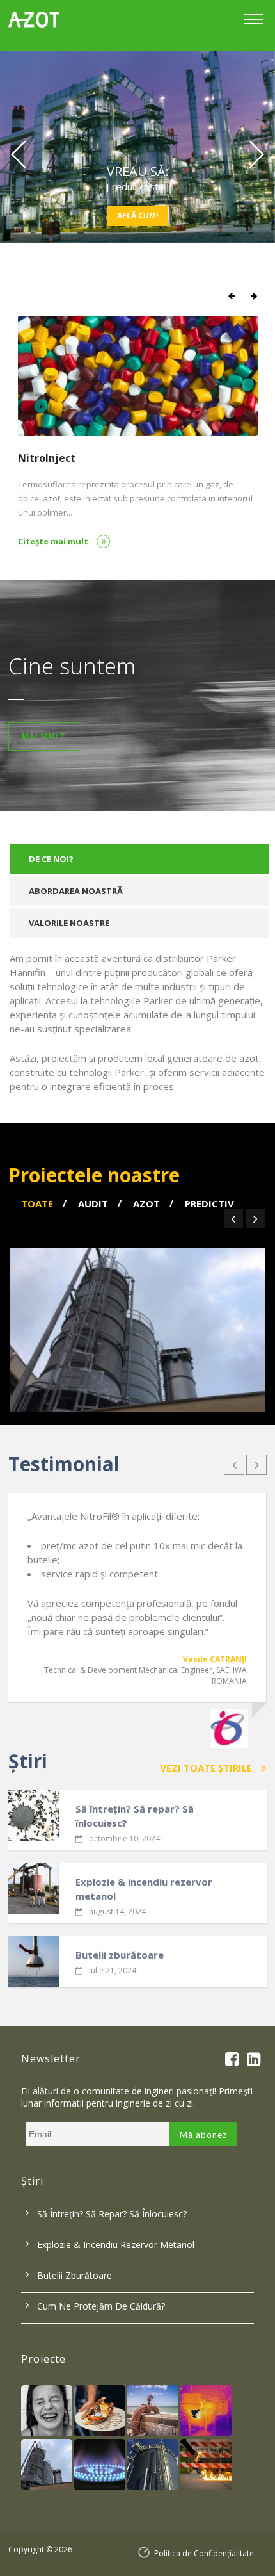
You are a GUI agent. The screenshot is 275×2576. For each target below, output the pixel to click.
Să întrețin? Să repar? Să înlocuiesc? (135, 1816)
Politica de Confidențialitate (204, 2553)
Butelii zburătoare (120, 1955)
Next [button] (258, 154)
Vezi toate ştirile (207, 1768)
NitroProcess (51, 458)
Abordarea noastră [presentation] (76, 891)
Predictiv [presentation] (209, 1203)
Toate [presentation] (37, 1203)
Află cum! (138, 216)
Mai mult (44, 736)
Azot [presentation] (146, 1203)
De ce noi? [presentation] (51, 859)
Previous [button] (17, 154)
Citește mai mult (54, 541)
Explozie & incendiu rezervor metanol (144, 1889)
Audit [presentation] (93, 1203)
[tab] (139, 859)
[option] (137, 143)
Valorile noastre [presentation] (69, 923)
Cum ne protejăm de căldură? (101, 2306)
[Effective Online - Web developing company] (146, 2553)
